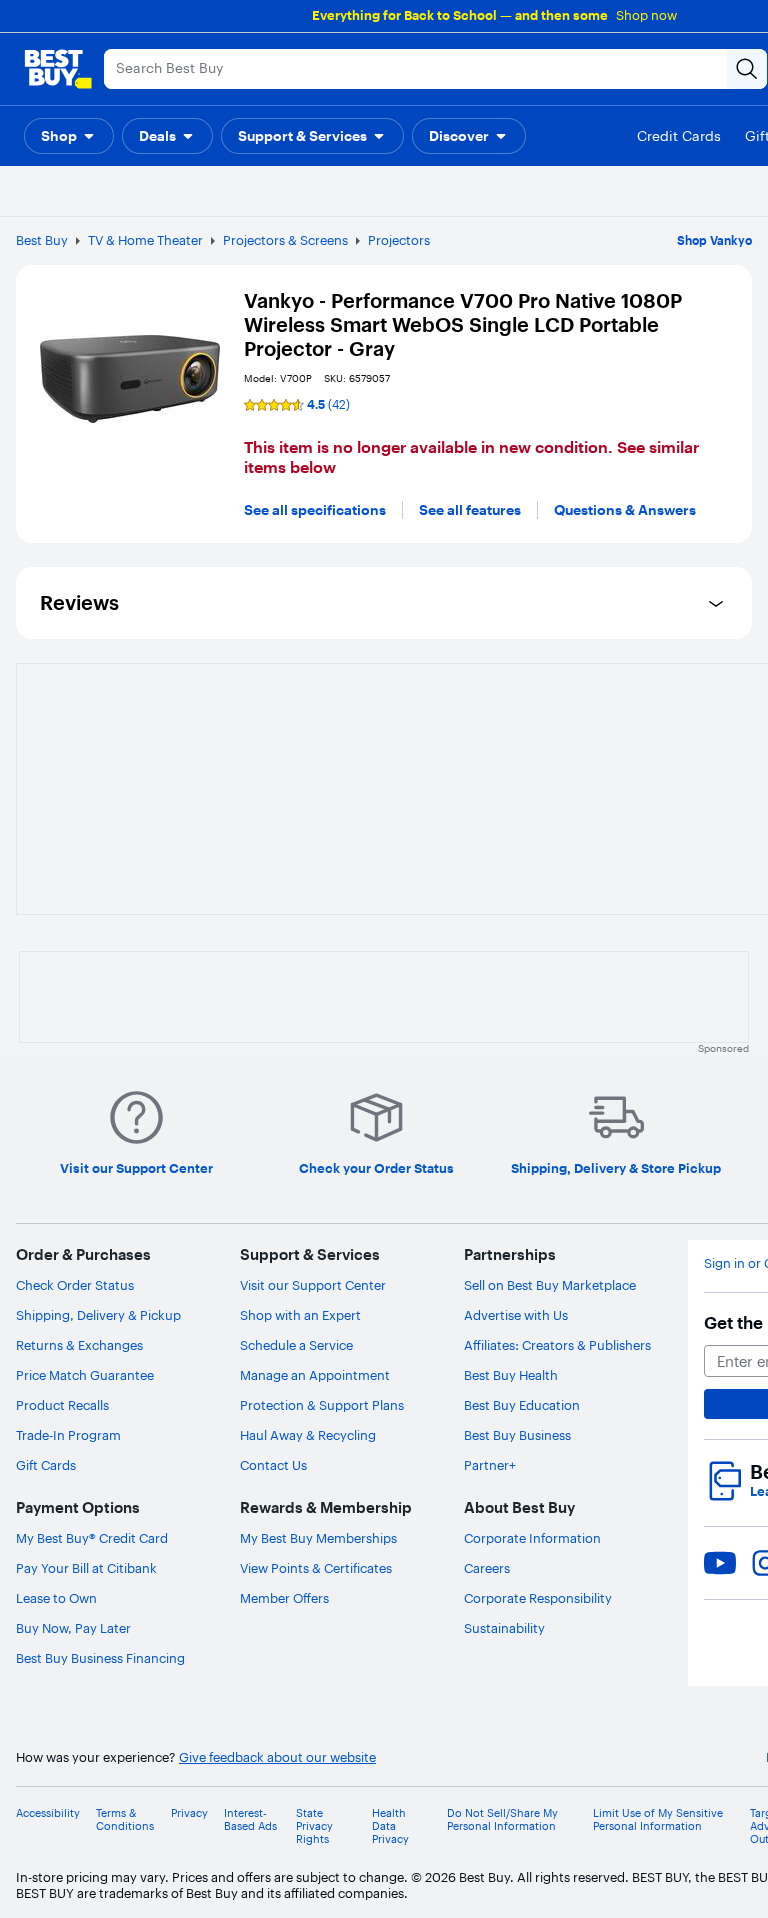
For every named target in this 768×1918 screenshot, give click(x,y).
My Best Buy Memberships (318, 1538)
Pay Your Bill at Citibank (86, 1568)
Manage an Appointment (315, 1375)
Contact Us (273, 1465)
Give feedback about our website (277, 1757)
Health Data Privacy (390, 1826)
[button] (69, 136)
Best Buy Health (511, 1375)
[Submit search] (747, 69)
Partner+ (490, 1465)
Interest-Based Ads (250, 1820)
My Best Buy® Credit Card (92, 1538)
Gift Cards (46, 1465)
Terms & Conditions (125, 1820)
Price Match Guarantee (85, 1375)
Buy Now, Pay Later (73, 1628)
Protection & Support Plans (322, 1405)
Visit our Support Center (313, 1285)
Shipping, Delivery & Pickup (98, 1315)
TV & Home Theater (145, 240)
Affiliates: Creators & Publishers (557, 1345)
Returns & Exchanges (79, 1345)
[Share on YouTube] (720, 1563)
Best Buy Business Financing (100, 1658)
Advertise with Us (516, 1315)
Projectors (399, 240)
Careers (487, 1568)
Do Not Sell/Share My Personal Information (502, 1820)
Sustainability (504, 1628)
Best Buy (42, 240)
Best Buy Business (517, 1435)
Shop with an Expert (300, 1315)
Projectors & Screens (285, 240)
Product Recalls (62, 1405)
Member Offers (284, 1598)
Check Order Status (75, 1285)
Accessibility (48, 1813)
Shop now (646, 15)
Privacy (189, 1813)
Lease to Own (56, 1598)
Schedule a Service (296, 1345)
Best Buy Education (522, 1405)
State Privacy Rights (314, 1826)
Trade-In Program (68, 1435)
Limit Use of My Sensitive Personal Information (658, 1820)
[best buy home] (58, 69)
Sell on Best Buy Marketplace (550, 1285)
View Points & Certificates (316, 1568)
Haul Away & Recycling (308, 1435)
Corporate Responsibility (538, 1598)
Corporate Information (532, 1538)
